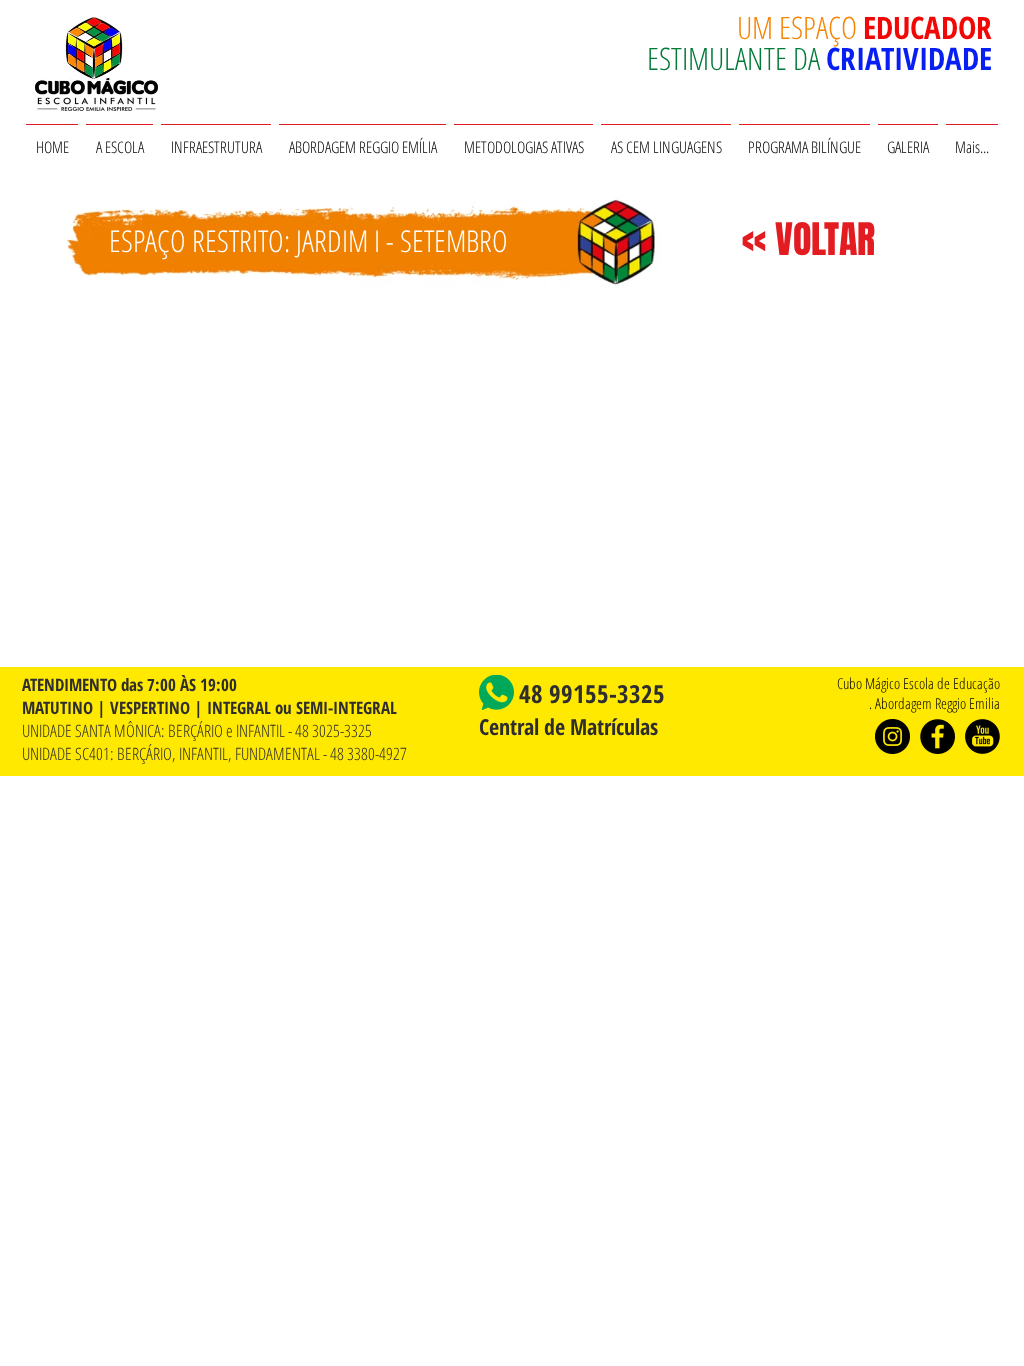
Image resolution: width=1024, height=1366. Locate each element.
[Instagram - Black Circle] (892, 736)
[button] (119, 138)
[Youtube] (982, 736)
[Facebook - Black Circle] (937, 736)
